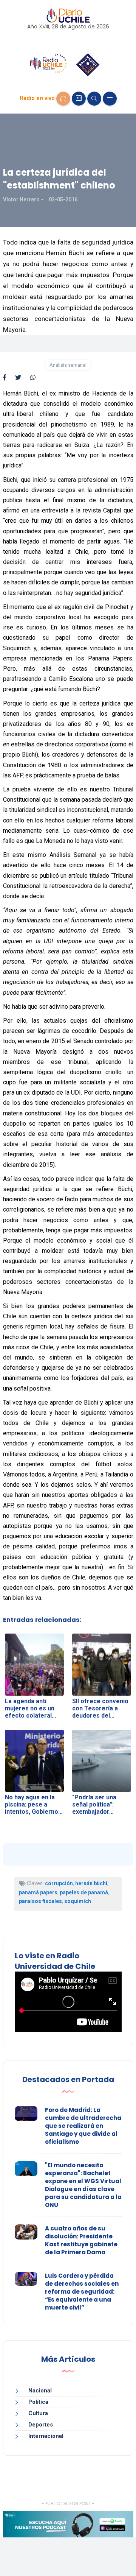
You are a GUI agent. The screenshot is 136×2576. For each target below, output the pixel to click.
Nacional (40, 2391)
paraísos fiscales (40, 1901)
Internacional (46, 2436)
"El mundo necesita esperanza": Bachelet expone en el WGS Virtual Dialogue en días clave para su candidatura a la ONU (83, 2185)
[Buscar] (94, 99)
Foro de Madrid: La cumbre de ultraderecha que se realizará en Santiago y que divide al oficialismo (83, 2126)
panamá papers (38, 1892)
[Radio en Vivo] (63, 99)
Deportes (41, 2425)
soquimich (78, 1901)
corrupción (59, 1883)
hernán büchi (91, 1883)
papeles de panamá (84, 1892)
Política (38, 2402)
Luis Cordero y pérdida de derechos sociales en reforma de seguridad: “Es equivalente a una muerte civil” (82, 2292)
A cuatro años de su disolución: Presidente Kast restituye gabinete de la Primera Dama (81, 2240)
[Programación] (79, 99)
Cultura (38, 2413)
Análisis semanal (68, 365)
